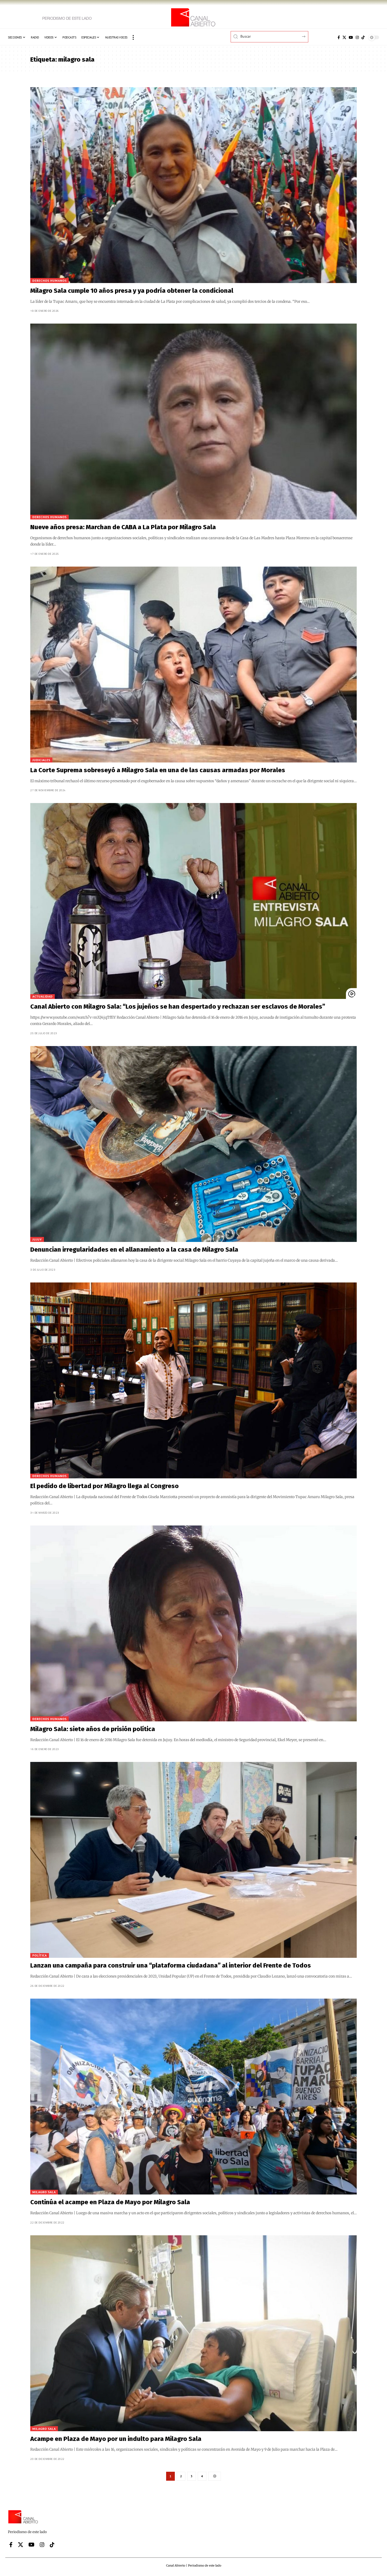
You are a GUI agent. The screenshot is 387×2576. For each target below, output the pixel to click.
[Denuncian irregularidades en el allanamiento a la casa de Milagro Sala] (193, 1144)
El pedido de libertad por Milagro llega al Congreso (105, 1486)
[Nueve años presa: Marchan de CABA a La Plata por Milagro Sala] (193, 422)
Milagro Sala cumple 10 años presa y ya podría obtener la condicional (132, 291)
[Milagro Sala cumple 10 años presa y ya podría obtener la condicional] (193, 185)
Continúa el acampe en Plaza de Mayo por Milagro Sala (110, 2202)
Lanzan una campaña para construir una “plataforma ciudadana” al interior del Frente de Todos (171, 1965)
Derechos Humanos (49, 281)
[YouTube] (351, 37)
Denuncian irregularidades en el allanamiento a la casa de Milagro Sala (134, 1250)
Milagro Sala (44, 2192)
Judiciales (41, 760)
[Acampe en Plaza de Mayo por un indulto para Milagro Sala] (193, 2333)
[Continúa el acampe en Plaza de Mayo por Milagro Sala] (193, 2097)
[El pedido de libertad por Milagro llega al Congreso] (193, 1380)
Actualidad (43, 996)
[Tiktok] (363, 37)
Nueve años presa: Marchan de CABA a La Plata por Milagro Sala (123, 527)
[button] (133, 37)
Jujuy (37, 1239)
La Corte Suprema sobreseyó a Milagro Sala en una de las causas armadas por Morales (158, 770)
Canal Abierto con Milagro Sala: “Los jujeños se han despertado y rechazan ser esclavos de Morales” (178, 1007)
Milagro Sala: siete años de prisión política (93, 1729)
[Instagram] (357, 37)
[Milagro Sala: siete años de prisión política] (193, 1623)
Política (40, 1955)
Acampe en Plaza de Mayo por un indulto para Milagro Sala (116, 2439)
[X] (344, 37)
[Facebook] (339, 37)
